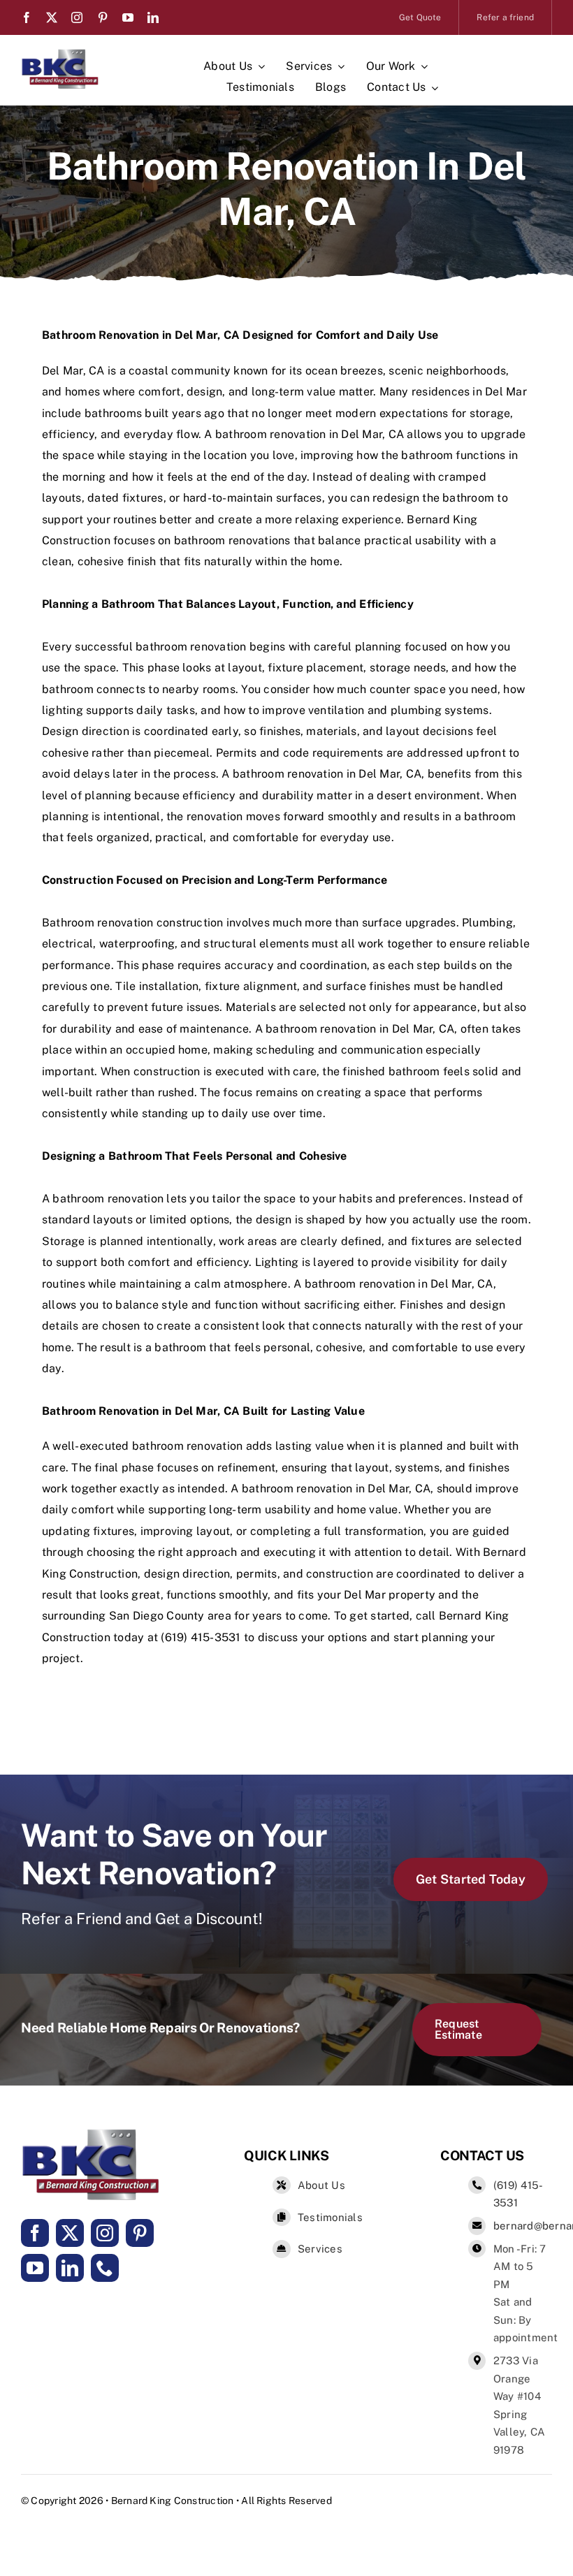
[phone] (105, 2268)
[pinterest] (103, 17)
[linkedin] (153, 17)
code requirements (333, 753)
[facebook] (27, 17)
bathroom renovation (271, 434)
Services (320, 2249)
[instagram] (77, 17)
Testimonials (330, 2217)
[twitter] (52, 17)
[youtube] (128, 17)
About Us (321, 2185)
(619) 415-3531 (201, 1637)
